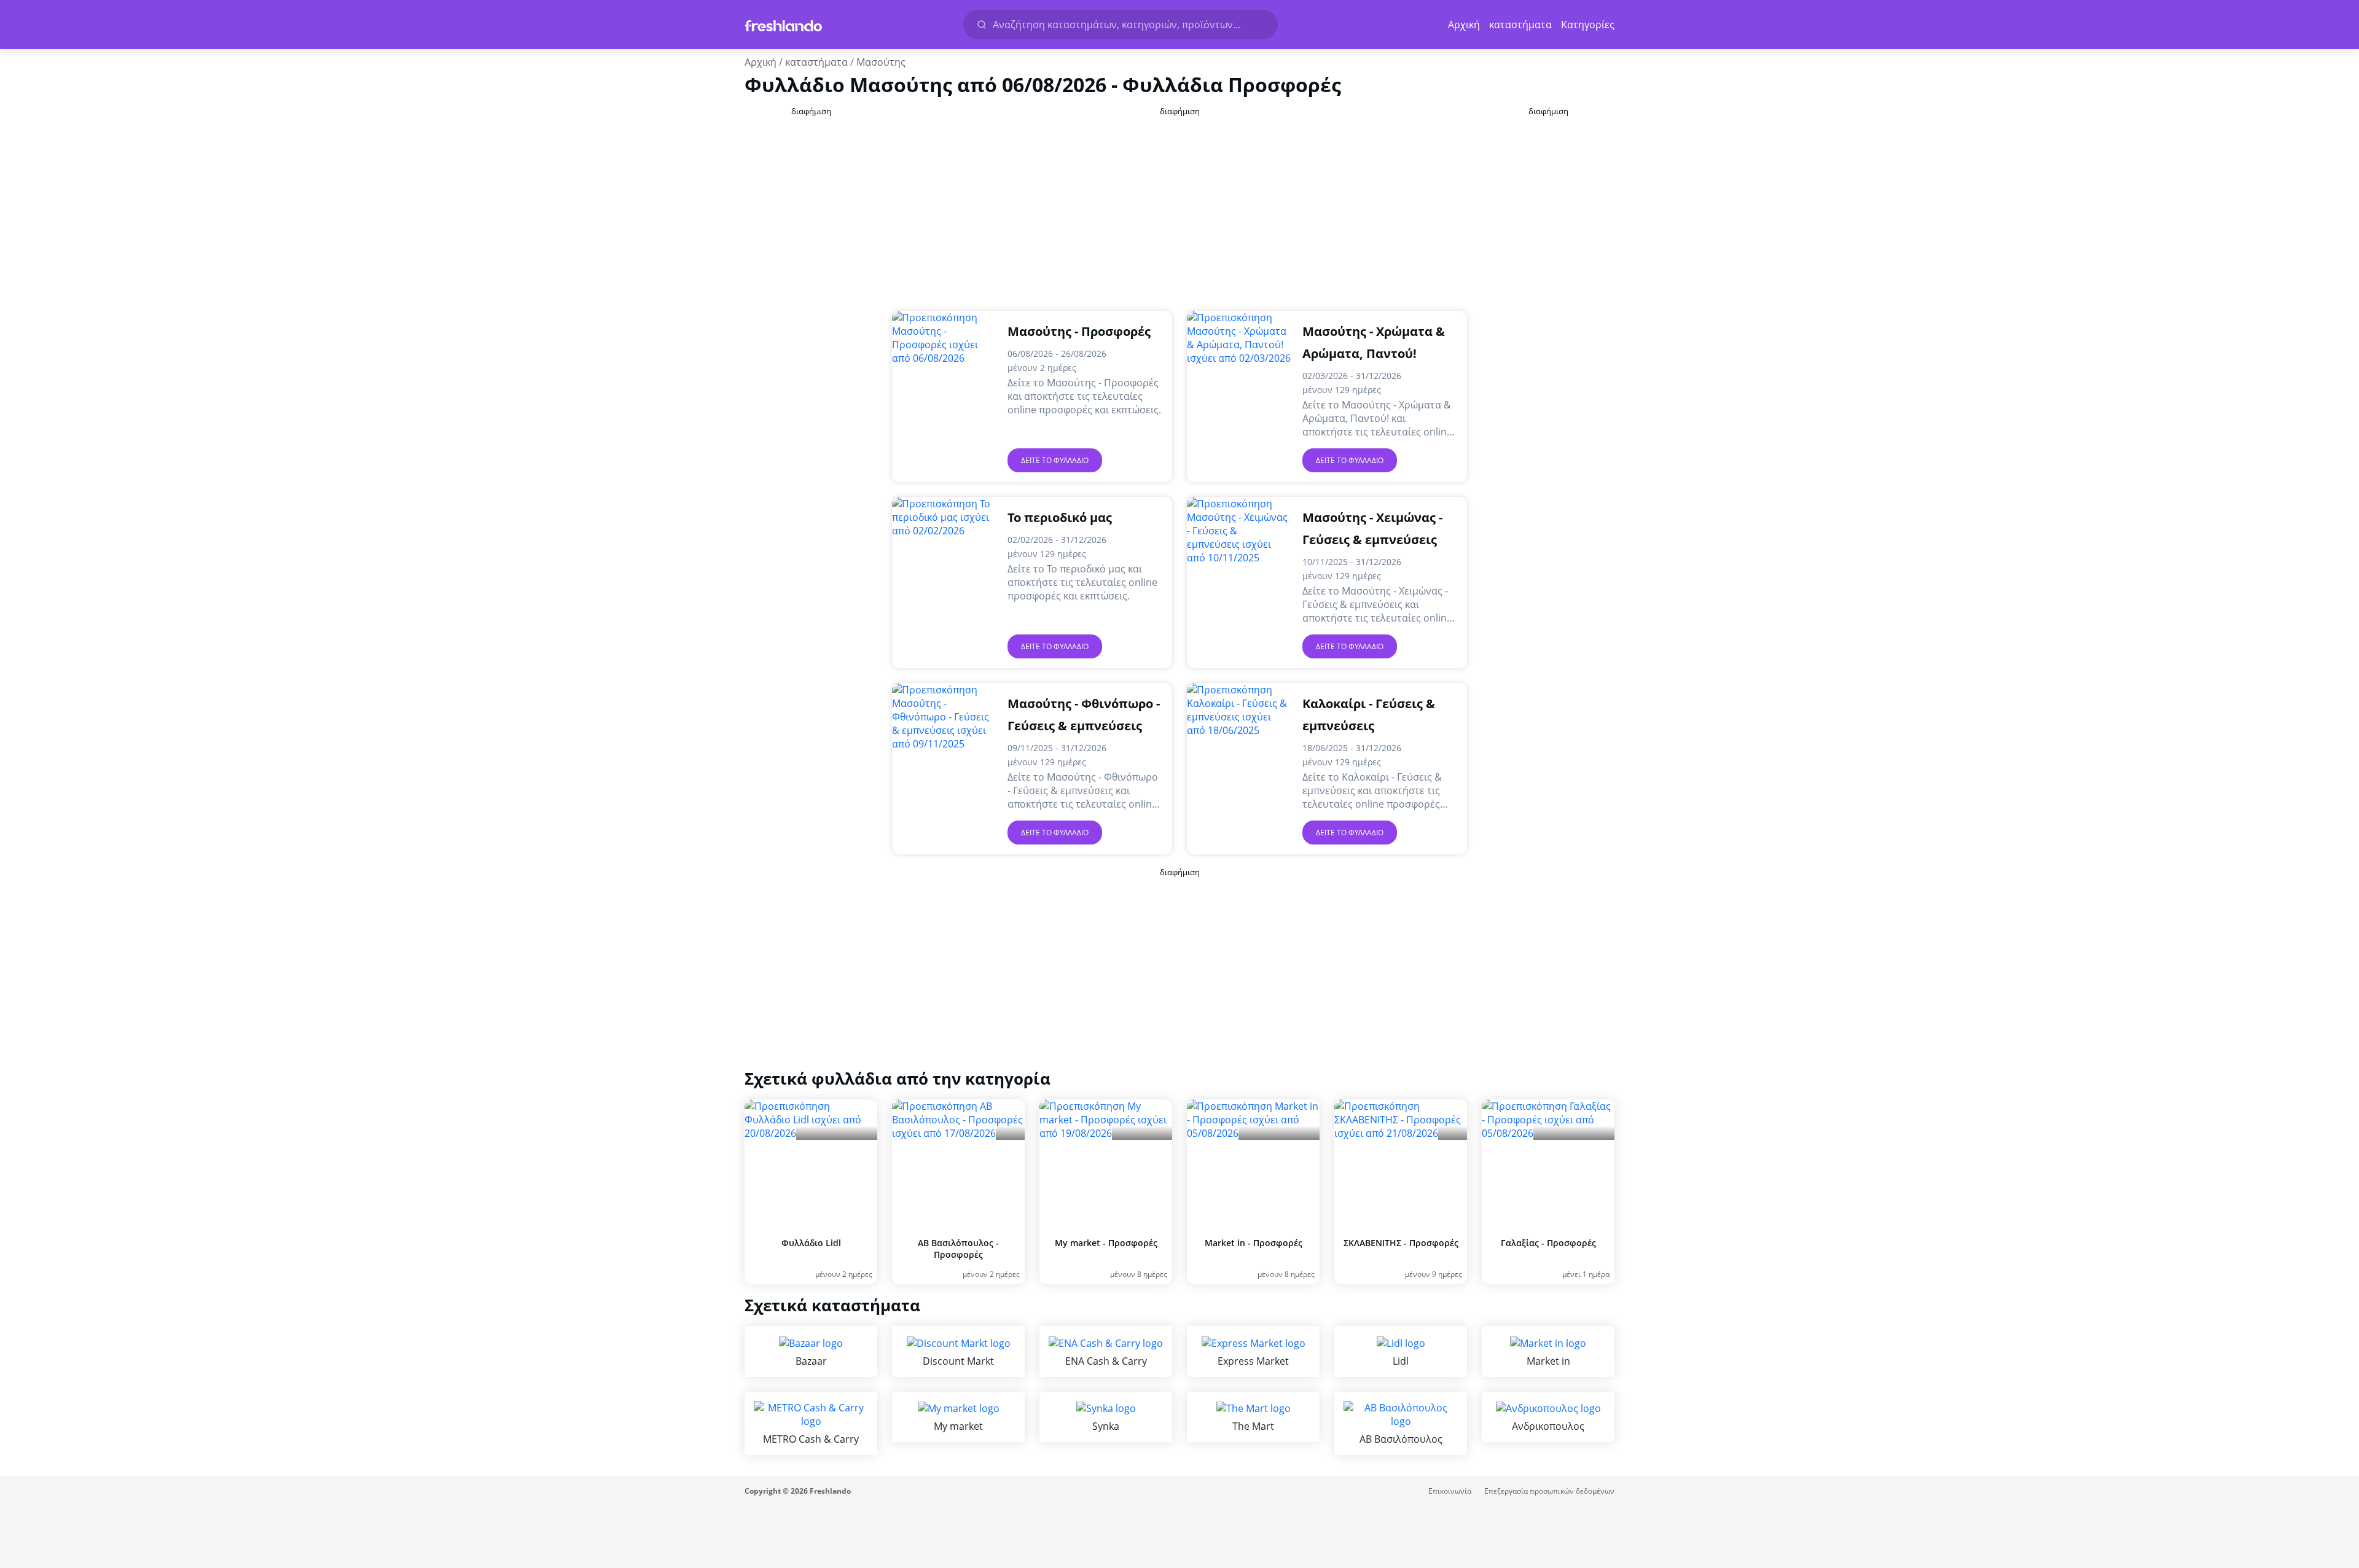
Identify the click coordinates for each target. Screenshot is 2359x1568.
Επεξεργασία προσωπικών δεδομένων (1549, 1491)
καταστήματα (1520, 25)
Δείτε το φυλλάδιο (1055, 460)
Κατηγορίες (1588, 25)
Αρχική (1464, 25)
